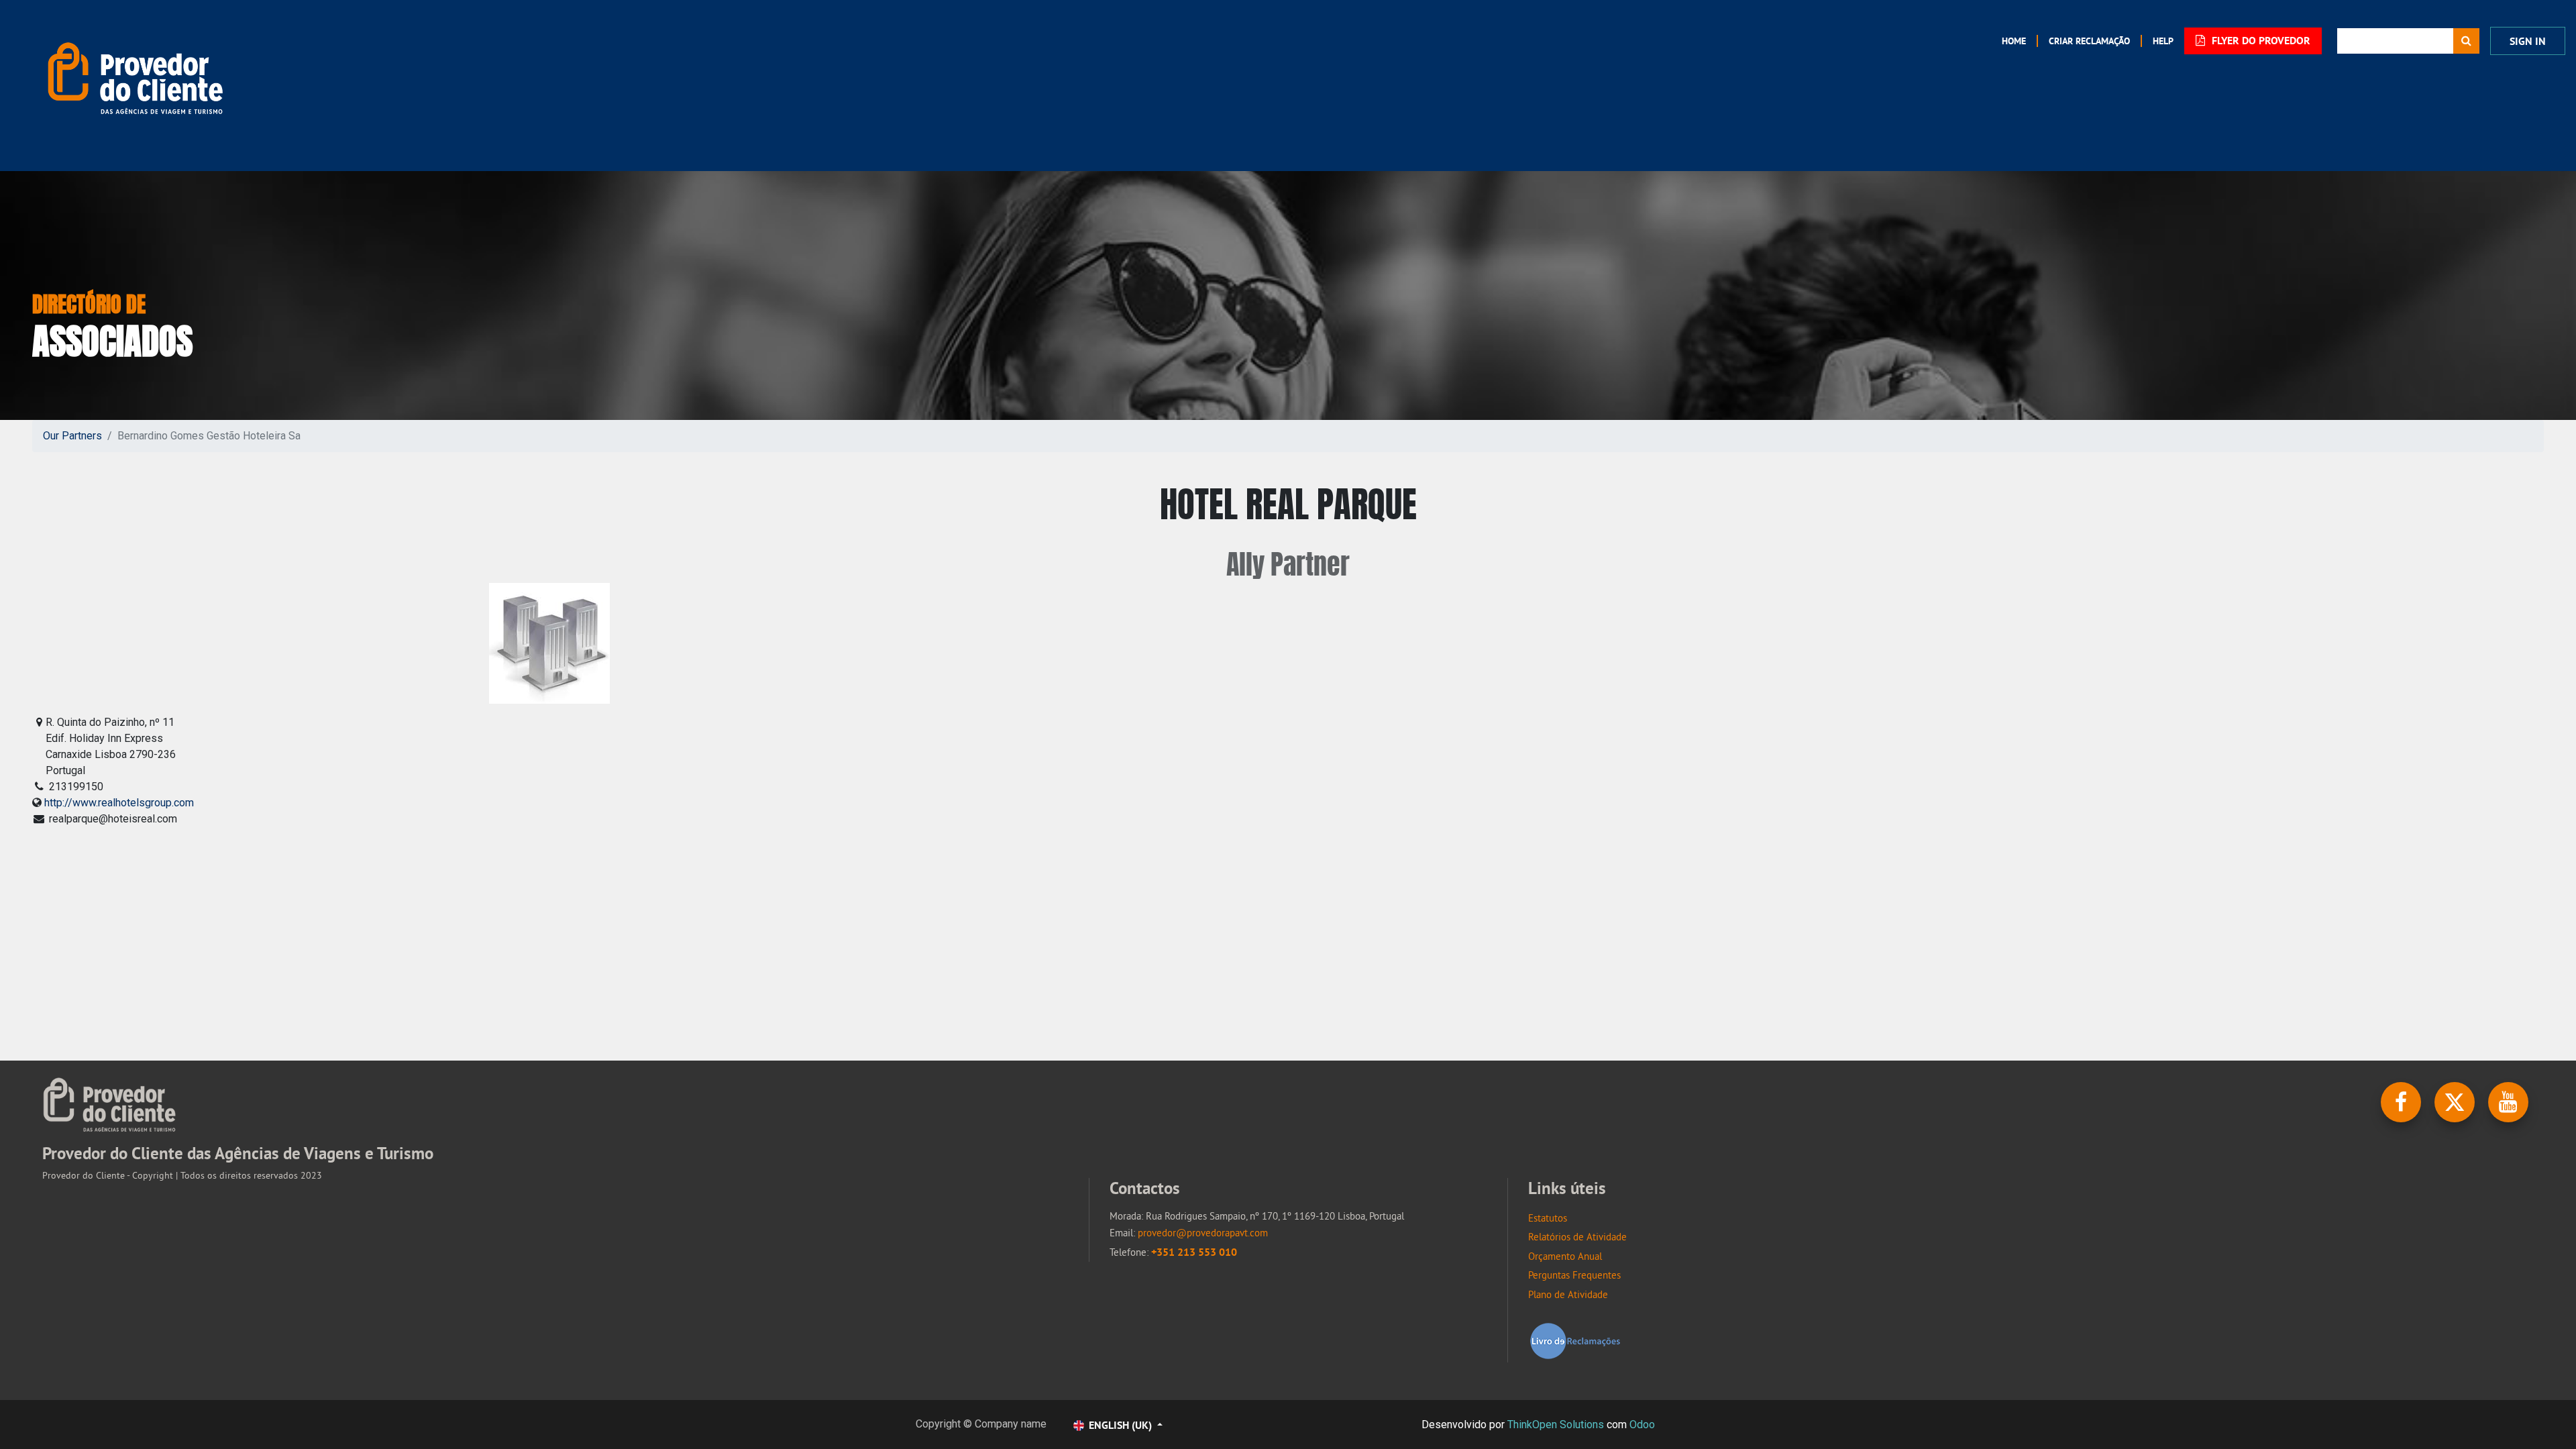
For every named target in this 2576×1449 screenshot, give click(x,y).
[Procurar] (2466, 41)
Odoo (1642, 1425)
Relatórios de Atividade (1577, 1237)
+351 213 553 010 (1194, 1252)
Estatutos (1548, 1218)
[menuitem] (2014, 41)
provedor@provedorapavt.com (1203, 1233)
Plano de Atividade (1568, 1294)
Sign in (2528, 41)
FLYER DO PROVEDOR (2260, 41)
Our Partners (72, 436)
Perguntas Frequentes (1574, 1275)
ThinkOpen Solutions (1556, 1425)
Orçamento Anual (1565, 1256)
